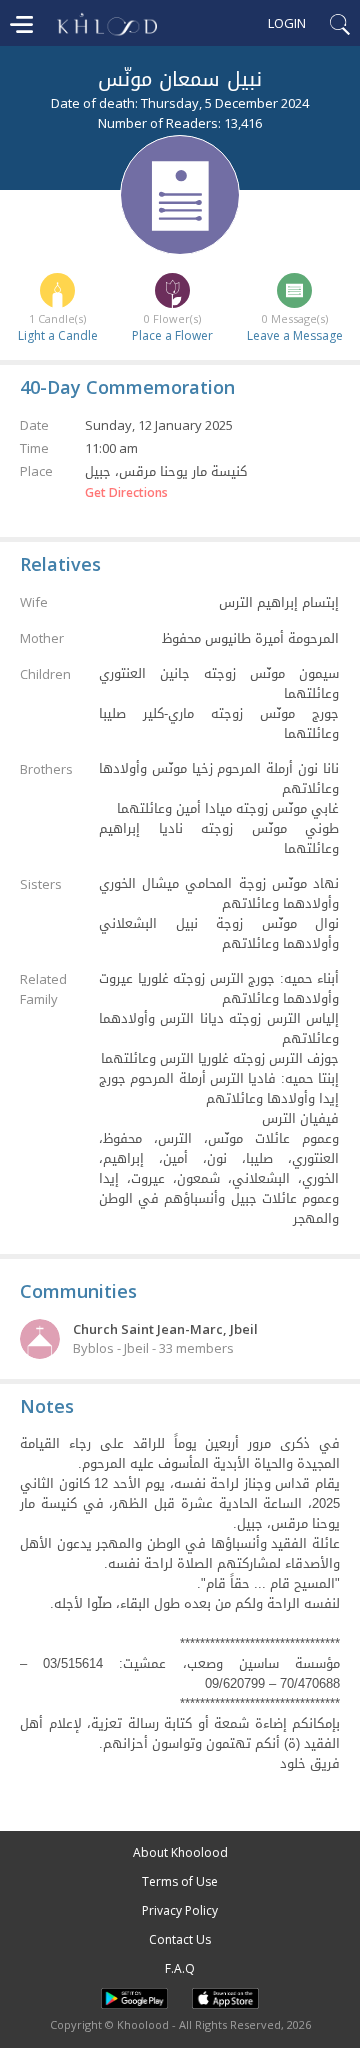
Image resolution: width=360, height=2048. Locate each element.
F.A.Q (180, 1968)
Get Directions (126, 493)
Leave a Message (295, 335)
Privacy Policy (180, 1910)
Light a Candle (58, 335)
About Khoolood (180, 1852)
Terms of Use (180, 1881)
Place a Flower (172, 335)
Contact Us (180, 1939)
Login (287, 23)
